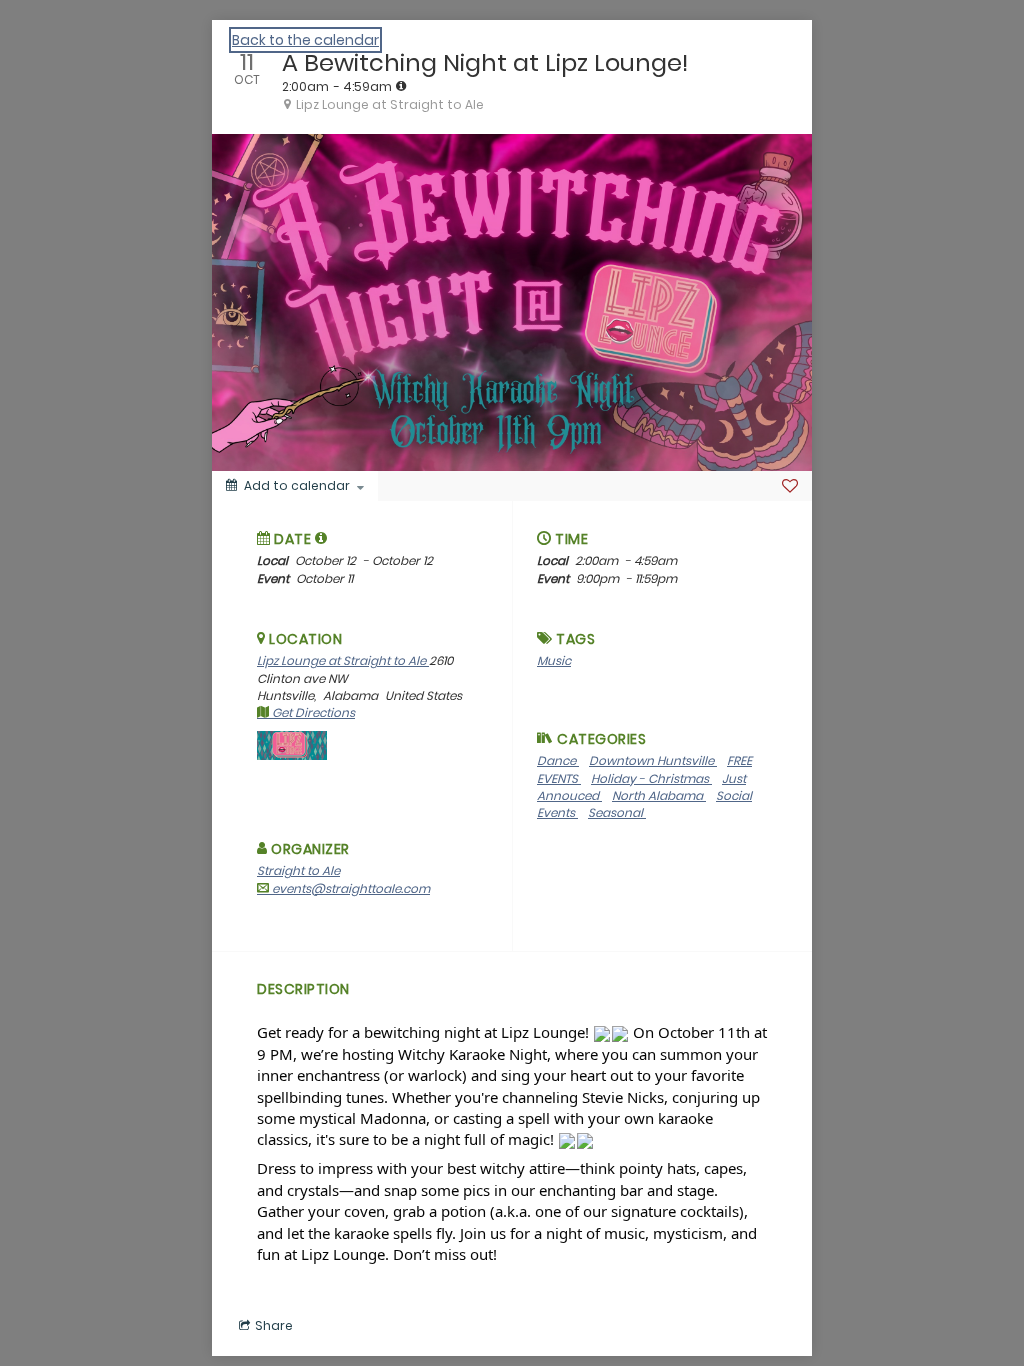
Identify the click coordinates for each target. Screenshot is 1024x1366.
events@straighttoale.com (349, 888)
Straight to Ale (298, 870)
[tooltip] (401, 86)
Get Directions (312, 712)
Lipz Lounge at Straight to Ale (343, 660)
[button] (321, 538)
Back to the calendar (305, 40)
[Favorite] (790, 486)
